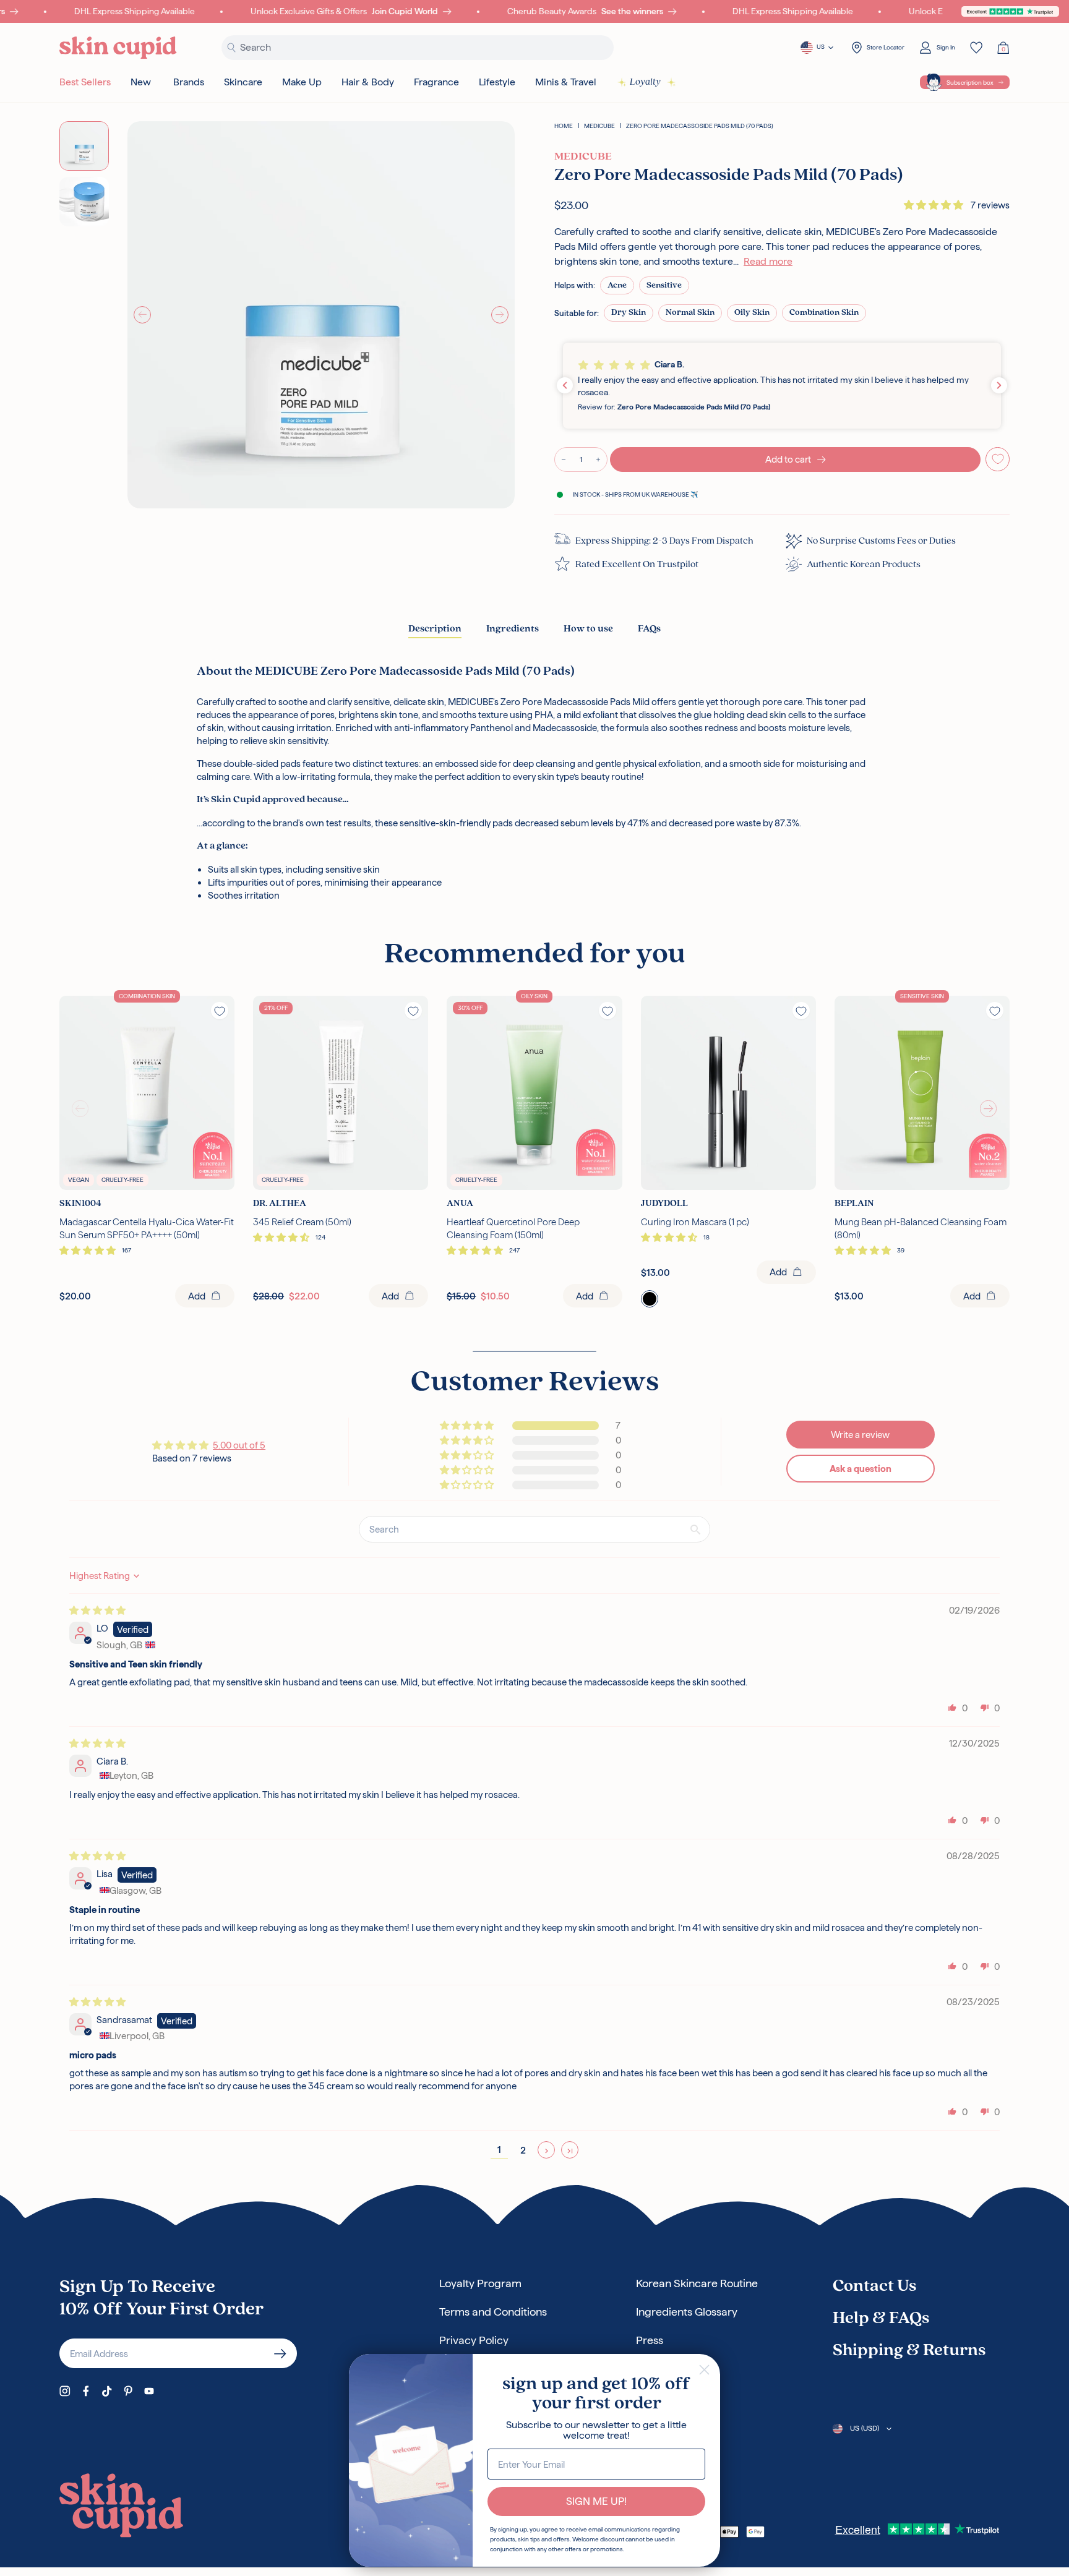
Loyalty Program (480, 2283)
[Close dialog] (704, 2370)
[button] (935, 205)
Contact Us (874, 2287)
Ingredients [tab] (513, 629)
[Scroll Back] (80, 1109)
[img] (97, 1610)
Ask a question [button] (861, 1469)
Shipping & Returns (909, 2351)
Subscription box (970, 83)
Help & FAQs (881, 2319)
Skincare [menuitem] (243, 82)
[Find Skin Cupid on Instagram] (65, 2391)
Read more (768, 261)
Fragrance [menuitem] (436, 82)
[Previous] (142, 315)
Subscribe (280, 2353)
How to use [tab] (588, 629)
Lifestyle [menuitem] (497, 82)
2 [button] (523, 2150)
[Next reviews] (999, 385)
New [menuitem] (141, 82)
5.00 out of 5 (239, 1445)
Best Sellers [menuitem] (85, 82)
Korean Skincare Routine (697, 2283)
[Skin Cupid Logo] (118, 48)
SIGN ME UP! (596, 2501)
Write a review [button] (860, 1435)
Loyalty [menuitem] (645, 82)
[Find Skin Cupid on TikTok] (107, 2391)
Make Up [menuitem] (302, 82)
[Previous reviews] (565, 385)
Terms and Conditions (493, 2312)
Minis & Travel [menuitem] (566, 82)
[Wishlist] (976, 48)
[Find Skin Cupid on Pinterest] (128, 2391)
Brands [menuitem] (189, 82)
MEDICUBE (599, 126)
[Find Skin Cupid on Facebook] (86, 2391)
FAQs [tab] (649, 629)
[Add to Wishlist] (998, 459)
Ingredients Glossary (687, 2312)
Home (564, 126)
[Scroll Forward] (989, 1109)
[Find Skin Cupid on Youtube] (149, 2391)
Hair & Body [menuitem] (368, 82)
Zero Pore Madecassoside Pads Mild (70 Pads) (700, 126)
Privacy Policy (474, 2340)
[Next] (500, 315)
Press (650, 2340)
